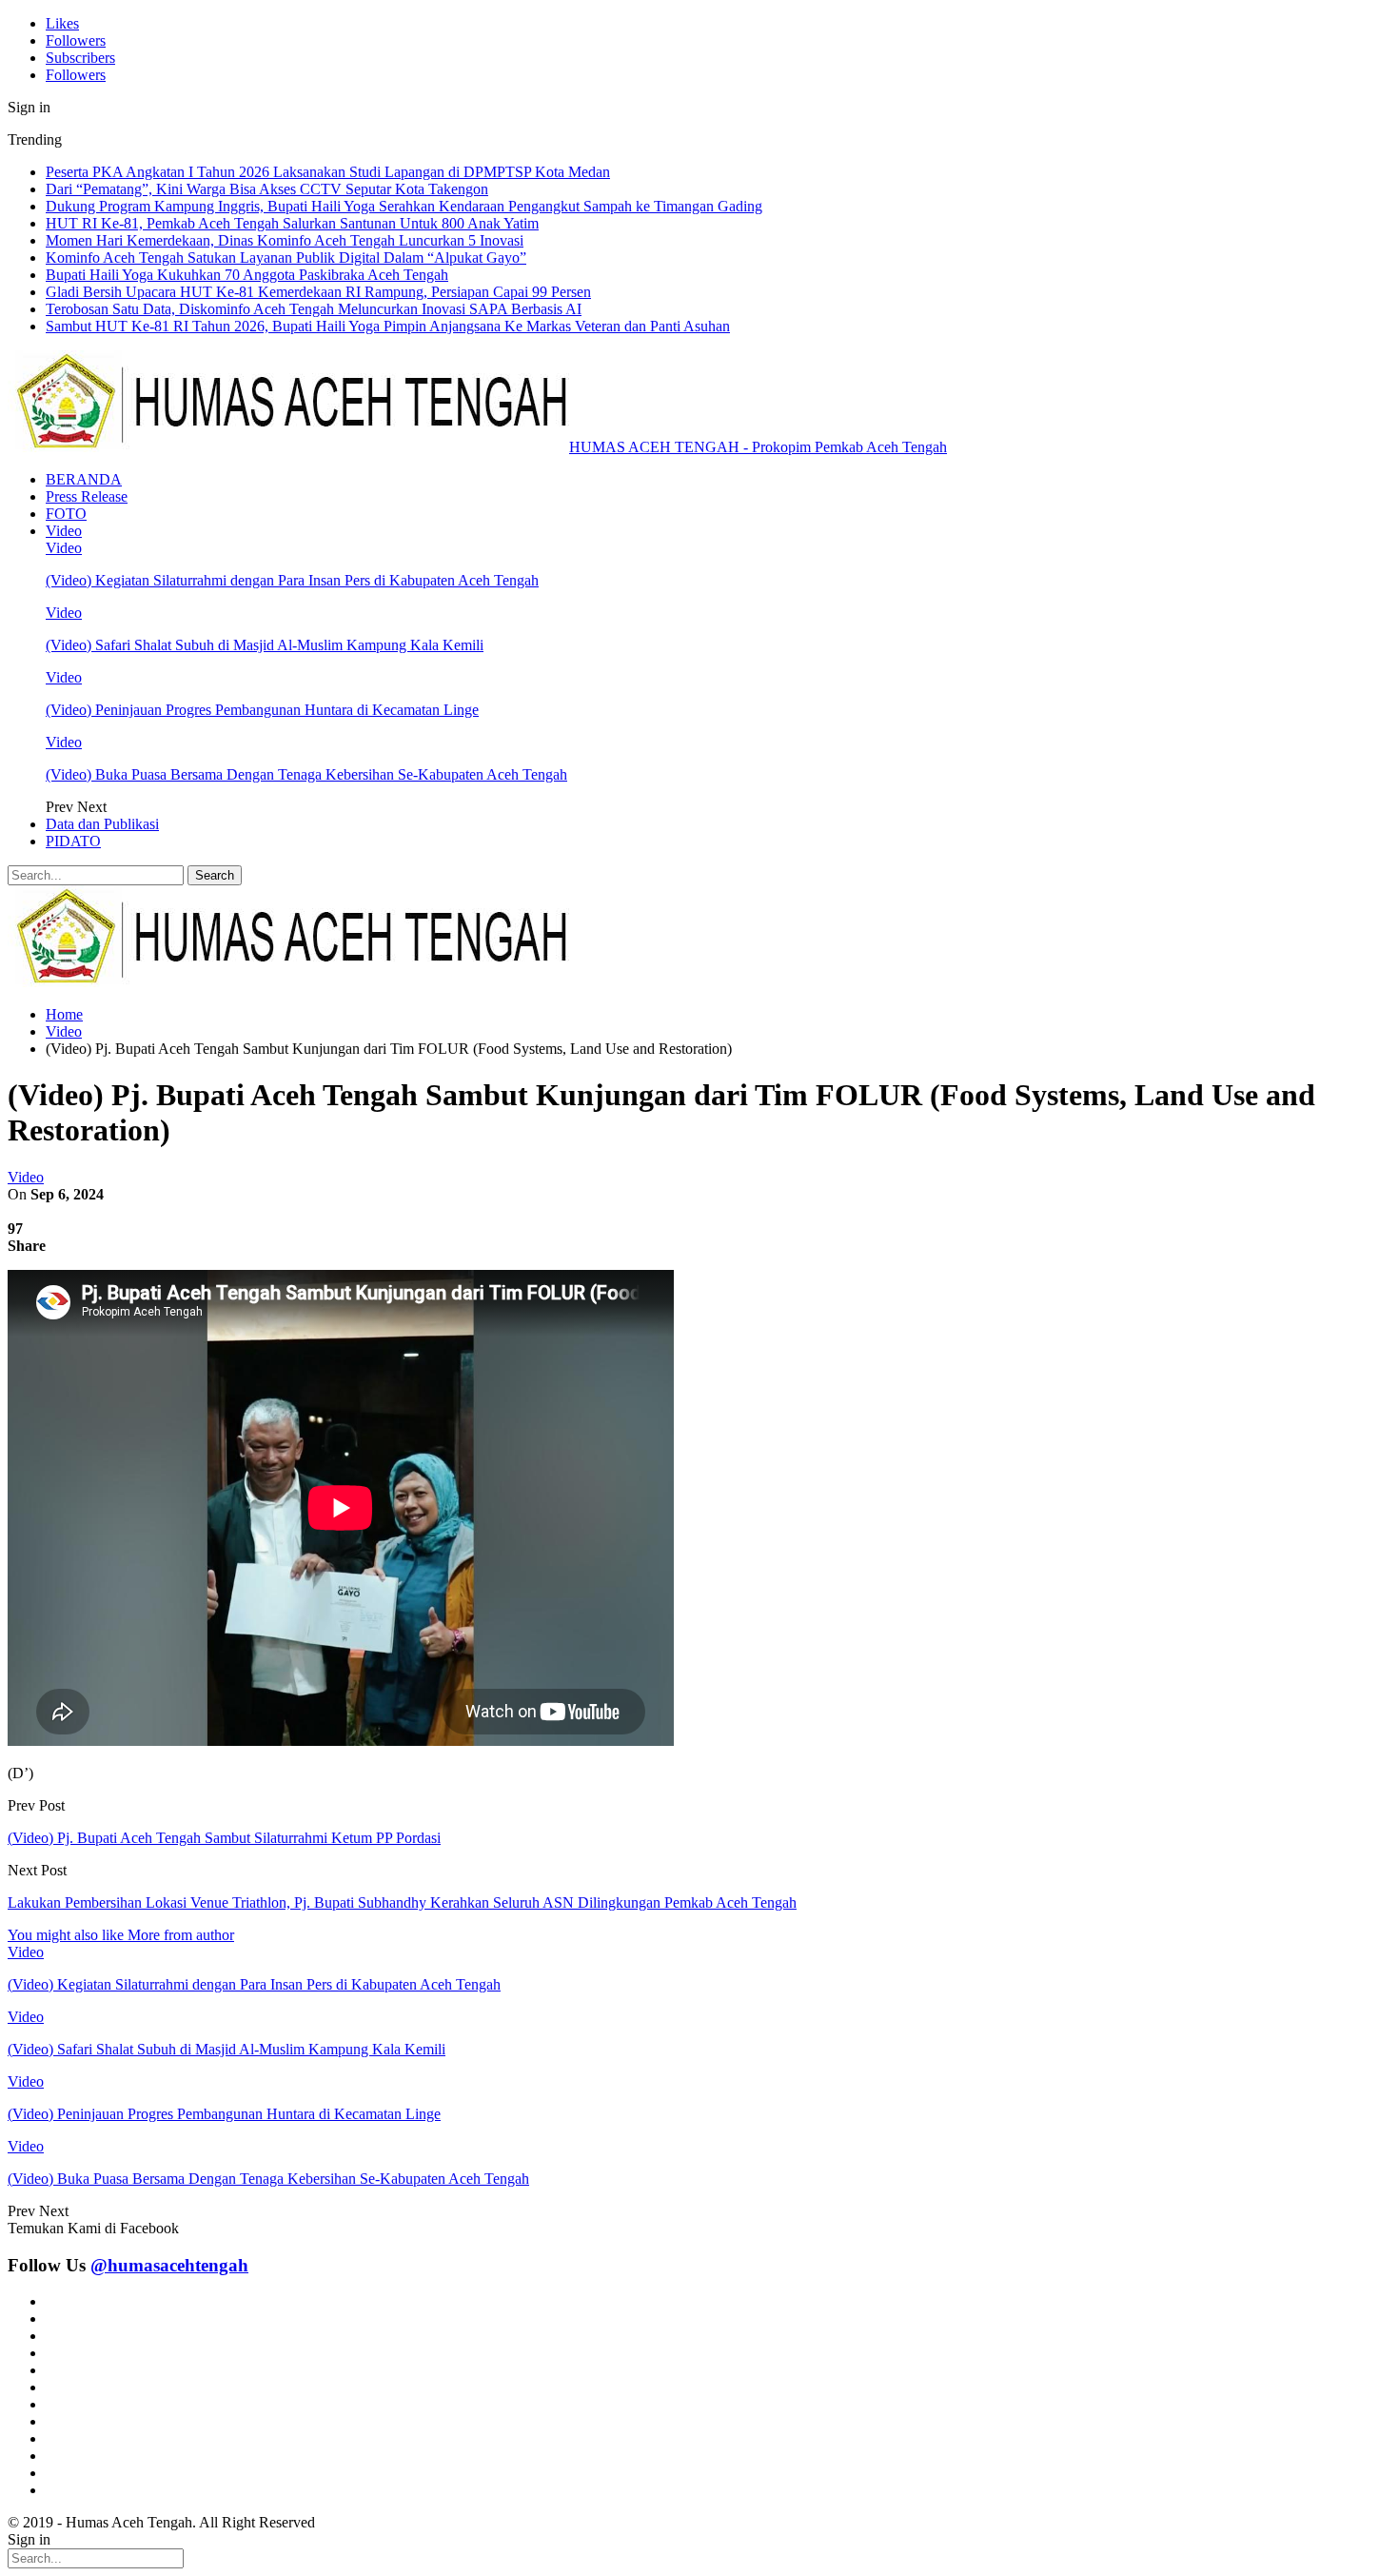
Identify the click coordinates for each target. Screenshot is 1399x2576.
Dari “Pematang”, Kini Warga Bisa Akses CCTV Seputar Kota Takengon (267, 189)
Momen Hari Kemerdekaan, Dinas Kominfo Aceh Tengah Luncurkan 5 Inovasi (285, 240)
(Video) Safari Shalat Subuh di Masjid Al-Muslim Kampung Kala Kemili (265, 645)
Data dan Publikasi (102, 824)
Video (64, 531)
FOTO (66, 514)
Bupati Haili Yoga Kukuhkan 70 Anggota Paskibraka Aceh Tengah (247, 275)
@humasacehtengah (169, 2265)
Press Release (87, 496)
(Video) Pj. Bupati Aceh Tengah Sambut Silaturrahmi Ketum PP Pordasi (224, 1838)
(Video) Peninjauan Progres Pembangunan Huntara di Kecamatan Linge (262, 710)
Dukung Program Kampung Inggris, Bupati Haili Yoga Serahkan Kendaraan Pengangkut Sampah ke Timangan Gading (404, 206)
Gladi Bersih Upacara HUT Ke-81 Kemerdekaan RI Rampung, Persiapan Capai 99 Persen (318, 292)
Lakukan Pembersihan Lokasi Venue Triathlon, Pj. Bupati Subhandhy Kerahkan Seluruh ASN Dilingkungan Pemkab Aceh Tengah (402, 1902)
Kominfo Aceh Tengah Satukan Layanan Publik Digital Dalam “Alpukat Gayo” (286, 258)
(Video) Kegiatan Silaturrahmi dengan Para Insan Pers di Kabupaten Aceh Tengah (292, 580)
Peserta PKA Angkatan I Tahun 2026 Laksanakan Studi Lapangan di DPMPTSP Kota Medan (328, 172)
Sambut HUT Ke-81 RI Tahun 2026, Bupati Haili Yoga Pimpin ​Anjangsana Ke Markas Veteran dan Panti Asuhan (388, 326)
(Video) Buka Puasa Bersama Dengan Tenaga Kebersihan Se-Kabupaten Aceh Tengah (306, 774)
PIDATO (73, 841)
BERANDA (84, 479)
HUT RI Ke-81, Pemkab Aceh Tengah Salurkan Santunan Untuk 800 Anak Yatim (292, 223)
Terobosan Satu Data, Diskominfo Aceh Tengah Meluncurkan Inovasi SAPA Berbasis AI (314, 309)
